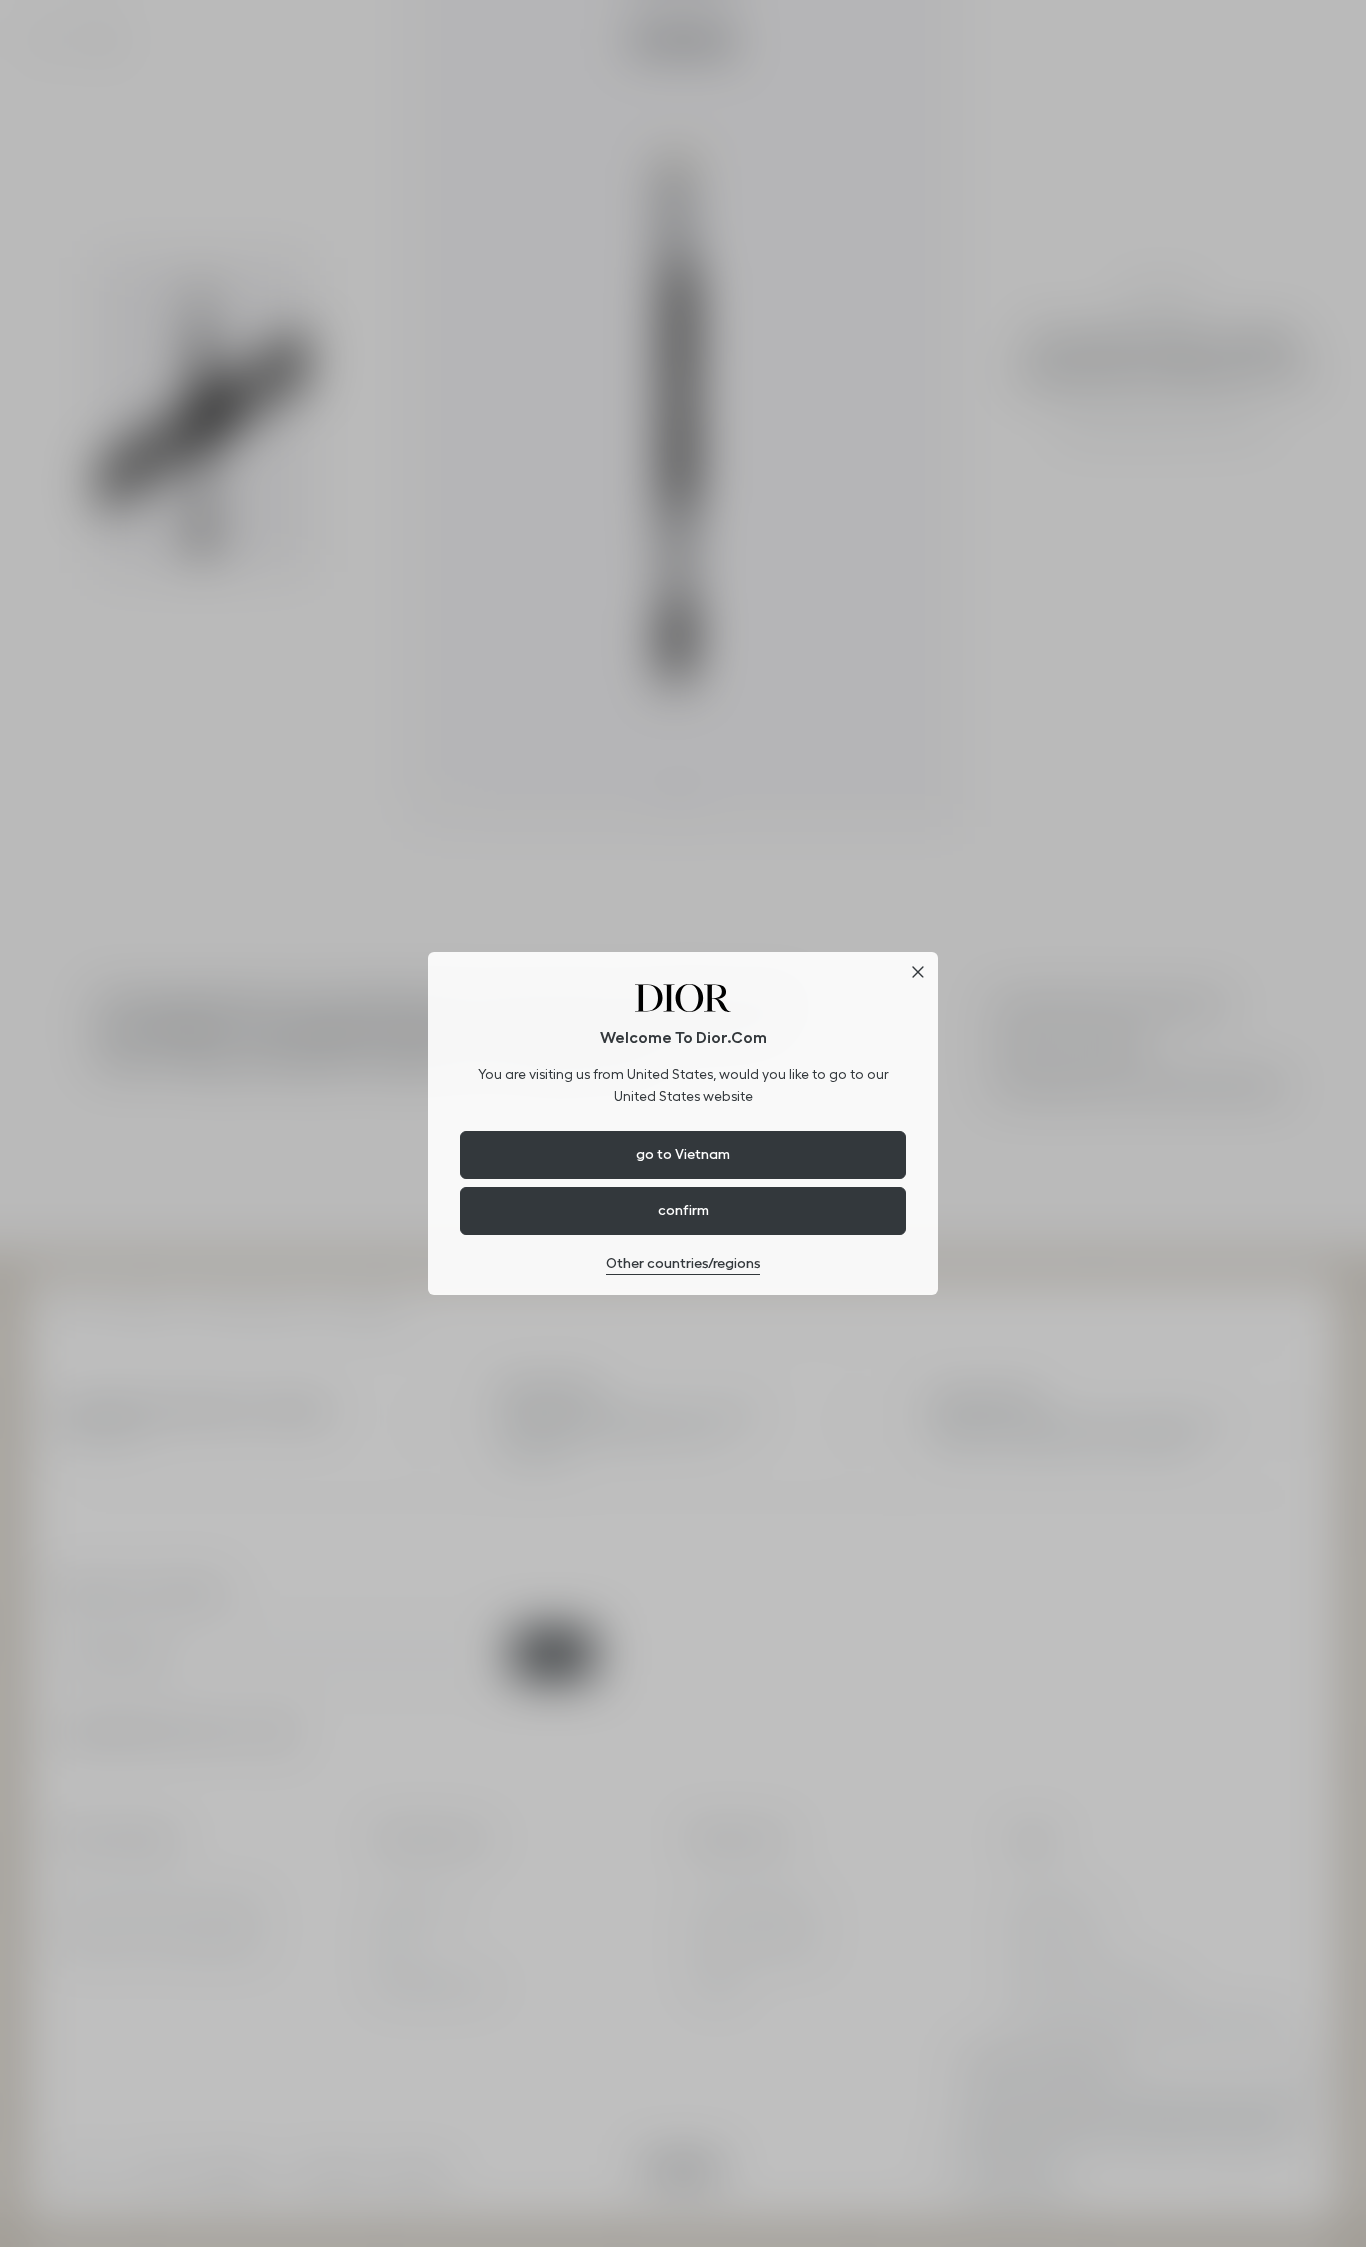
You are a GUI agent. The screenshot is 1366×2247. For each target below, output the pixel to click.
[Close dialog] (918, 972)
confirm (683, 1210)
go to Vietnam (683, 1154)
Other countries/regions (683, 1263)
